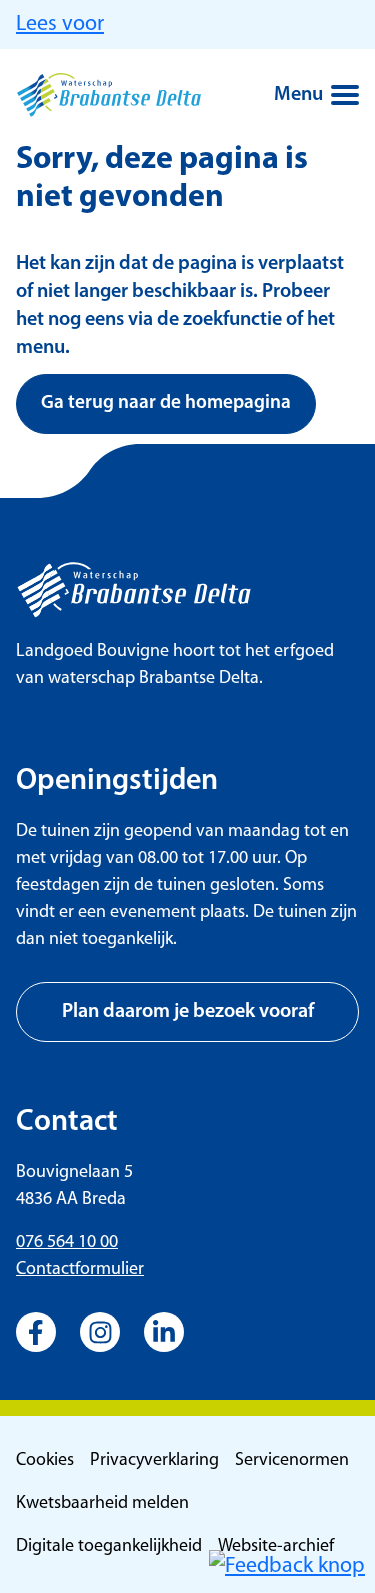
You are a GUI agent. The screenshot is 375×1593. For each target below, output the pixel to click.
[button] (287, 1566)
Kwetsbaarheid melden (102, 1504)
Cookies (45, 1461)
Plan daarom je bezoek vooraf (188, 1012)
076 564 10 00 (67, 1243)
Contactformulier (80, 1270)
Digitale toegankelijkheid (109, 1547)
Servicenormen (292, 1461)
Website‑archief (276, 1547)
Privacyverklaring (154, 1461)
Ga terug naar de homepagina (166, 403)
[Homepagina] (109, 95)
